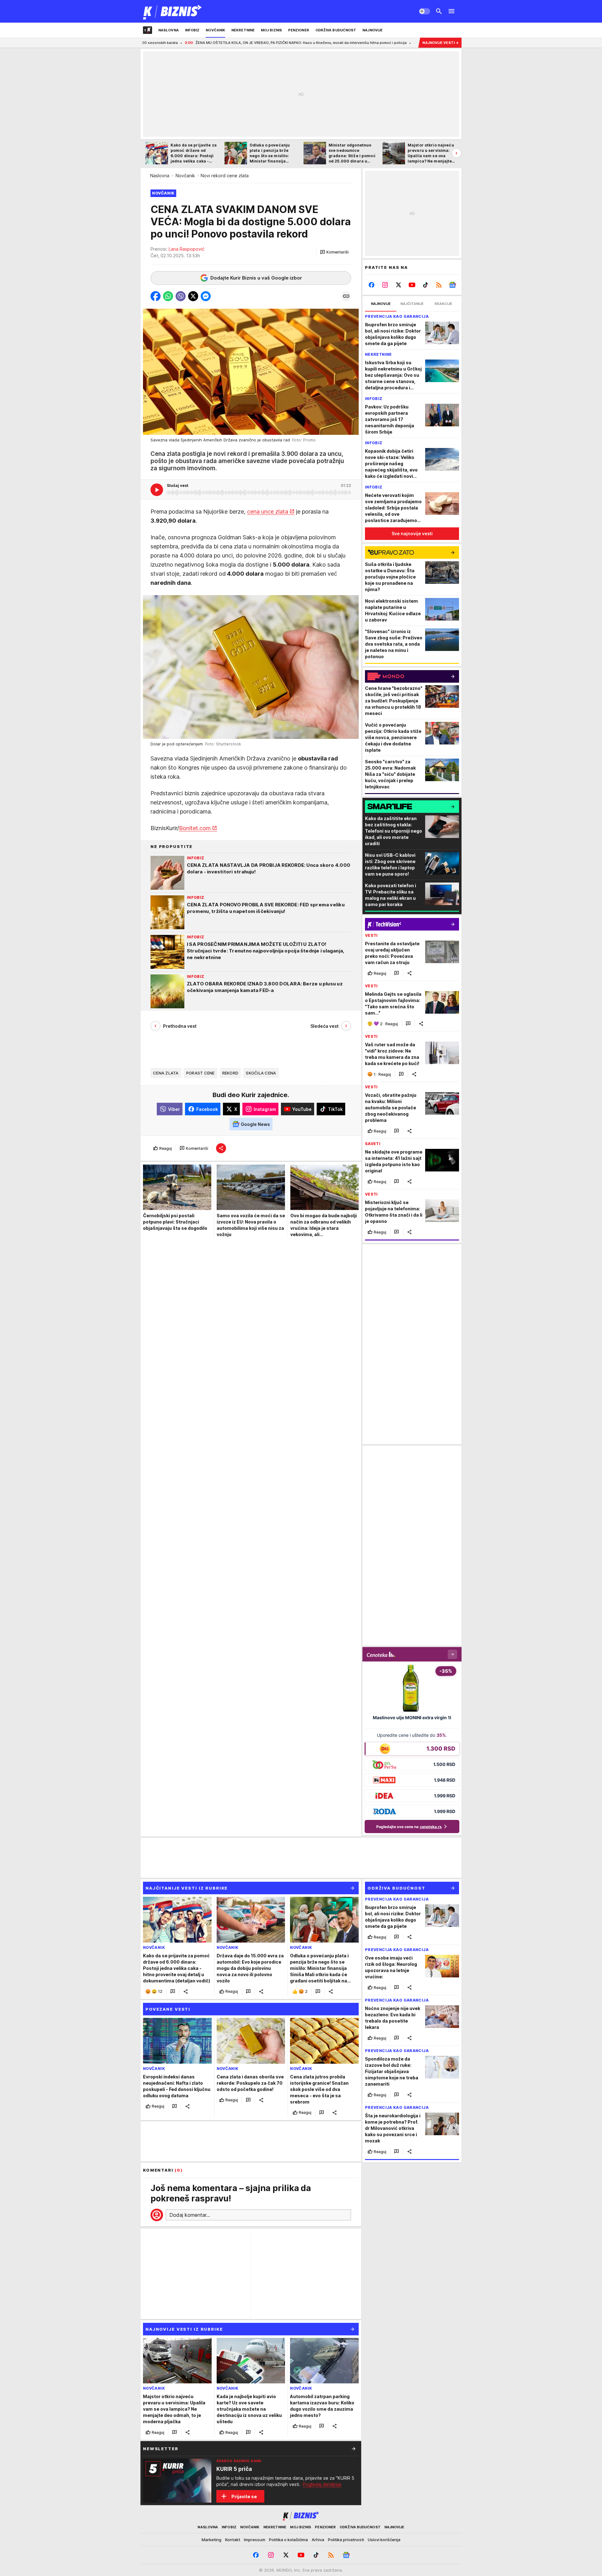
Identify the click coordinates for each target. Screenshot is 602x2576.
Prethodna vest (180, 1026)
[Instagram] (385, 285)
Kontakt (233, 2540)
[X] (399, 285)
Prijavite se (244, 2496)
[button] (334, 252)
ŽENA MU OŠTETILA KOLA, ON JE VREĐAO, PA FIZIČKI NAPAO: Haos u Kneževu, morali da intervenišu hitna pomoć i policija (181, 43)
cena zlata (166, 1073)
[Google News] (452, 285)
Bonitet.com (195, 828)
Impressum (255, 2540)
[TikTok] (425, 285)
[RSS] (439, 285)
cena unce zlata (268, 512)
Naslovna (160, 176)
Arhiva (318, 2540)
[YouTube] (412, 285)
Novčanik (185, 176)
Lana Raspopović (187, 249)
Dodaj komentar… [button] (190, 2215)
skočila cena (261, 1073)
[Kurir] (173, 11)
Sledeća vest (325, 1026)
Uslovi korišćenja (384, 2540)
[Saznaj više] (354, 2449)
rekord (230, 1073)
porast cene (201, 1073)
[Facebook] (372, 285)
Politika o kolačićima (288, 2540)
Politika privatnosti (346, 2540)
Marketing (211, 2540)
